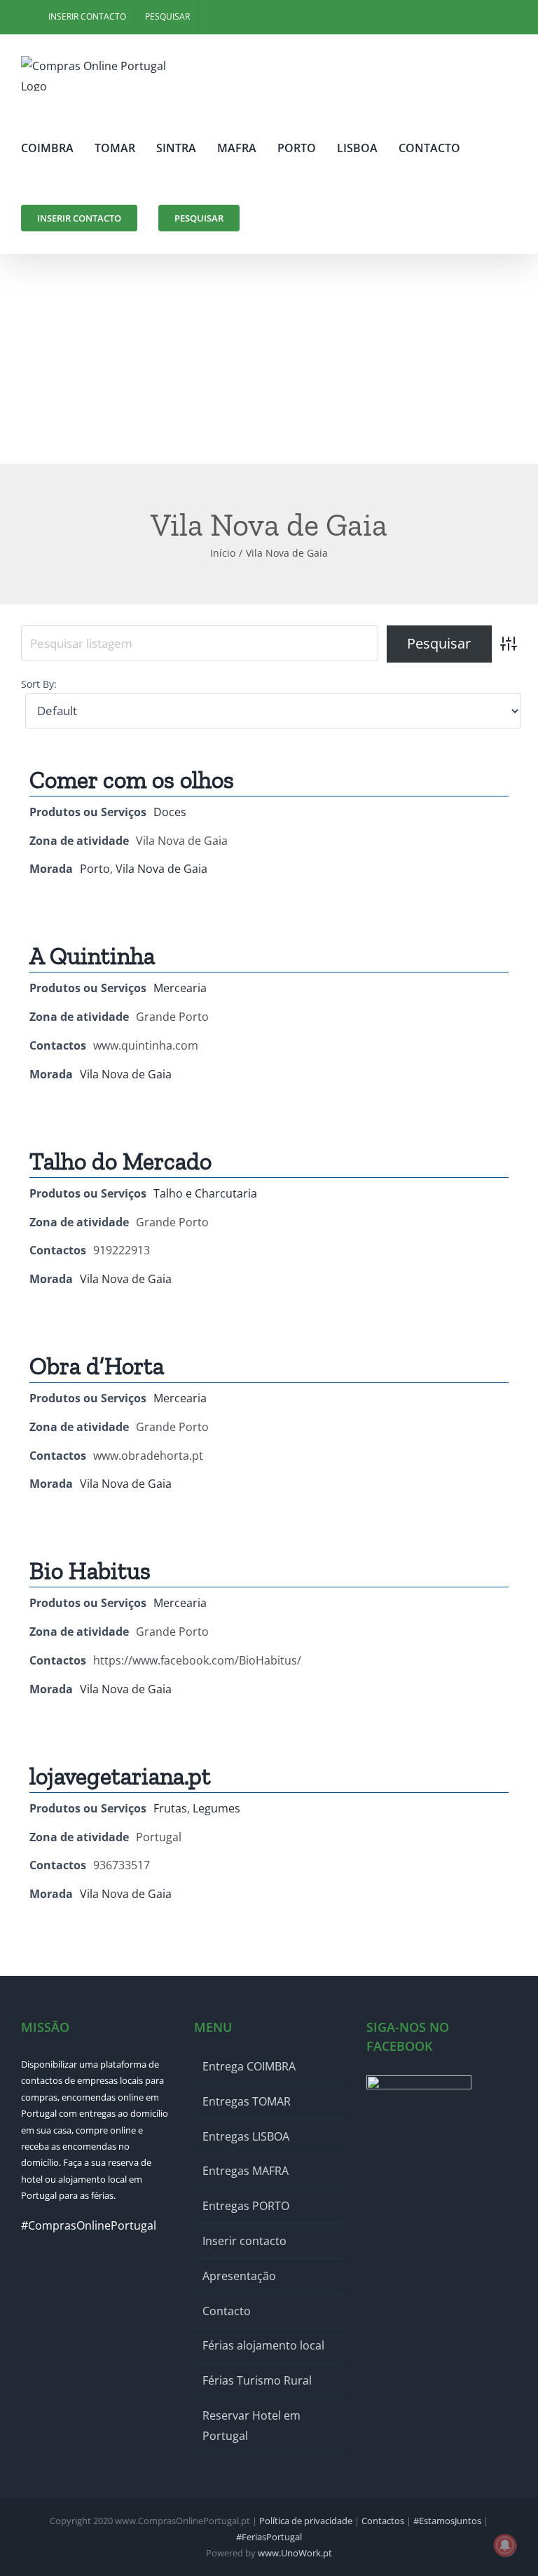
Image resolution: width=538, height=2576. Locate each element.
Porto (95, 869)
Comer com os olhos (132, 780)
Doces (170, 812)
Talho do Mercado (120, 1161)
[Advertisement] (269, 359)
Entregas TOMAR (247, 2101)
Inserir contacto (244, 2241)
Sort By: (39, 684)
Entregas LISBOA (246, 2136)
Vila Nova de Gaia (161, 869)
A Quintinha (92, 956)
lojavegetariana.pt (120, 1776)
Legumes (216, 1808)
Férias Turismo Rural (257, 2380)
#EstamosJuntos (447, 2521)
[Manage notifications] (505, 2545)
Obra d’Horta (97, 1366)
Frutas (170, 1808)
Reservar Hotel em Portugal (251, 2426)
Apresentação (239, 2276)
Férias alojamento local (263, 2345)
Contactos (383, 2521)
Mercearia (180, 988)
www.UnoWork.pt (295, 2553)
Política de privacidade (306, 2521)
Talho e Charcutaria (205, 1193)
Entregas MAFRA (246, 2171)
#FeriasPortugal (269, 2537)
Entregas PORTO (246, 2206)
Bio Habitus (90, 1571)
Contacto (227, 2311)
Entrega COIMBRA (249, 2066)
